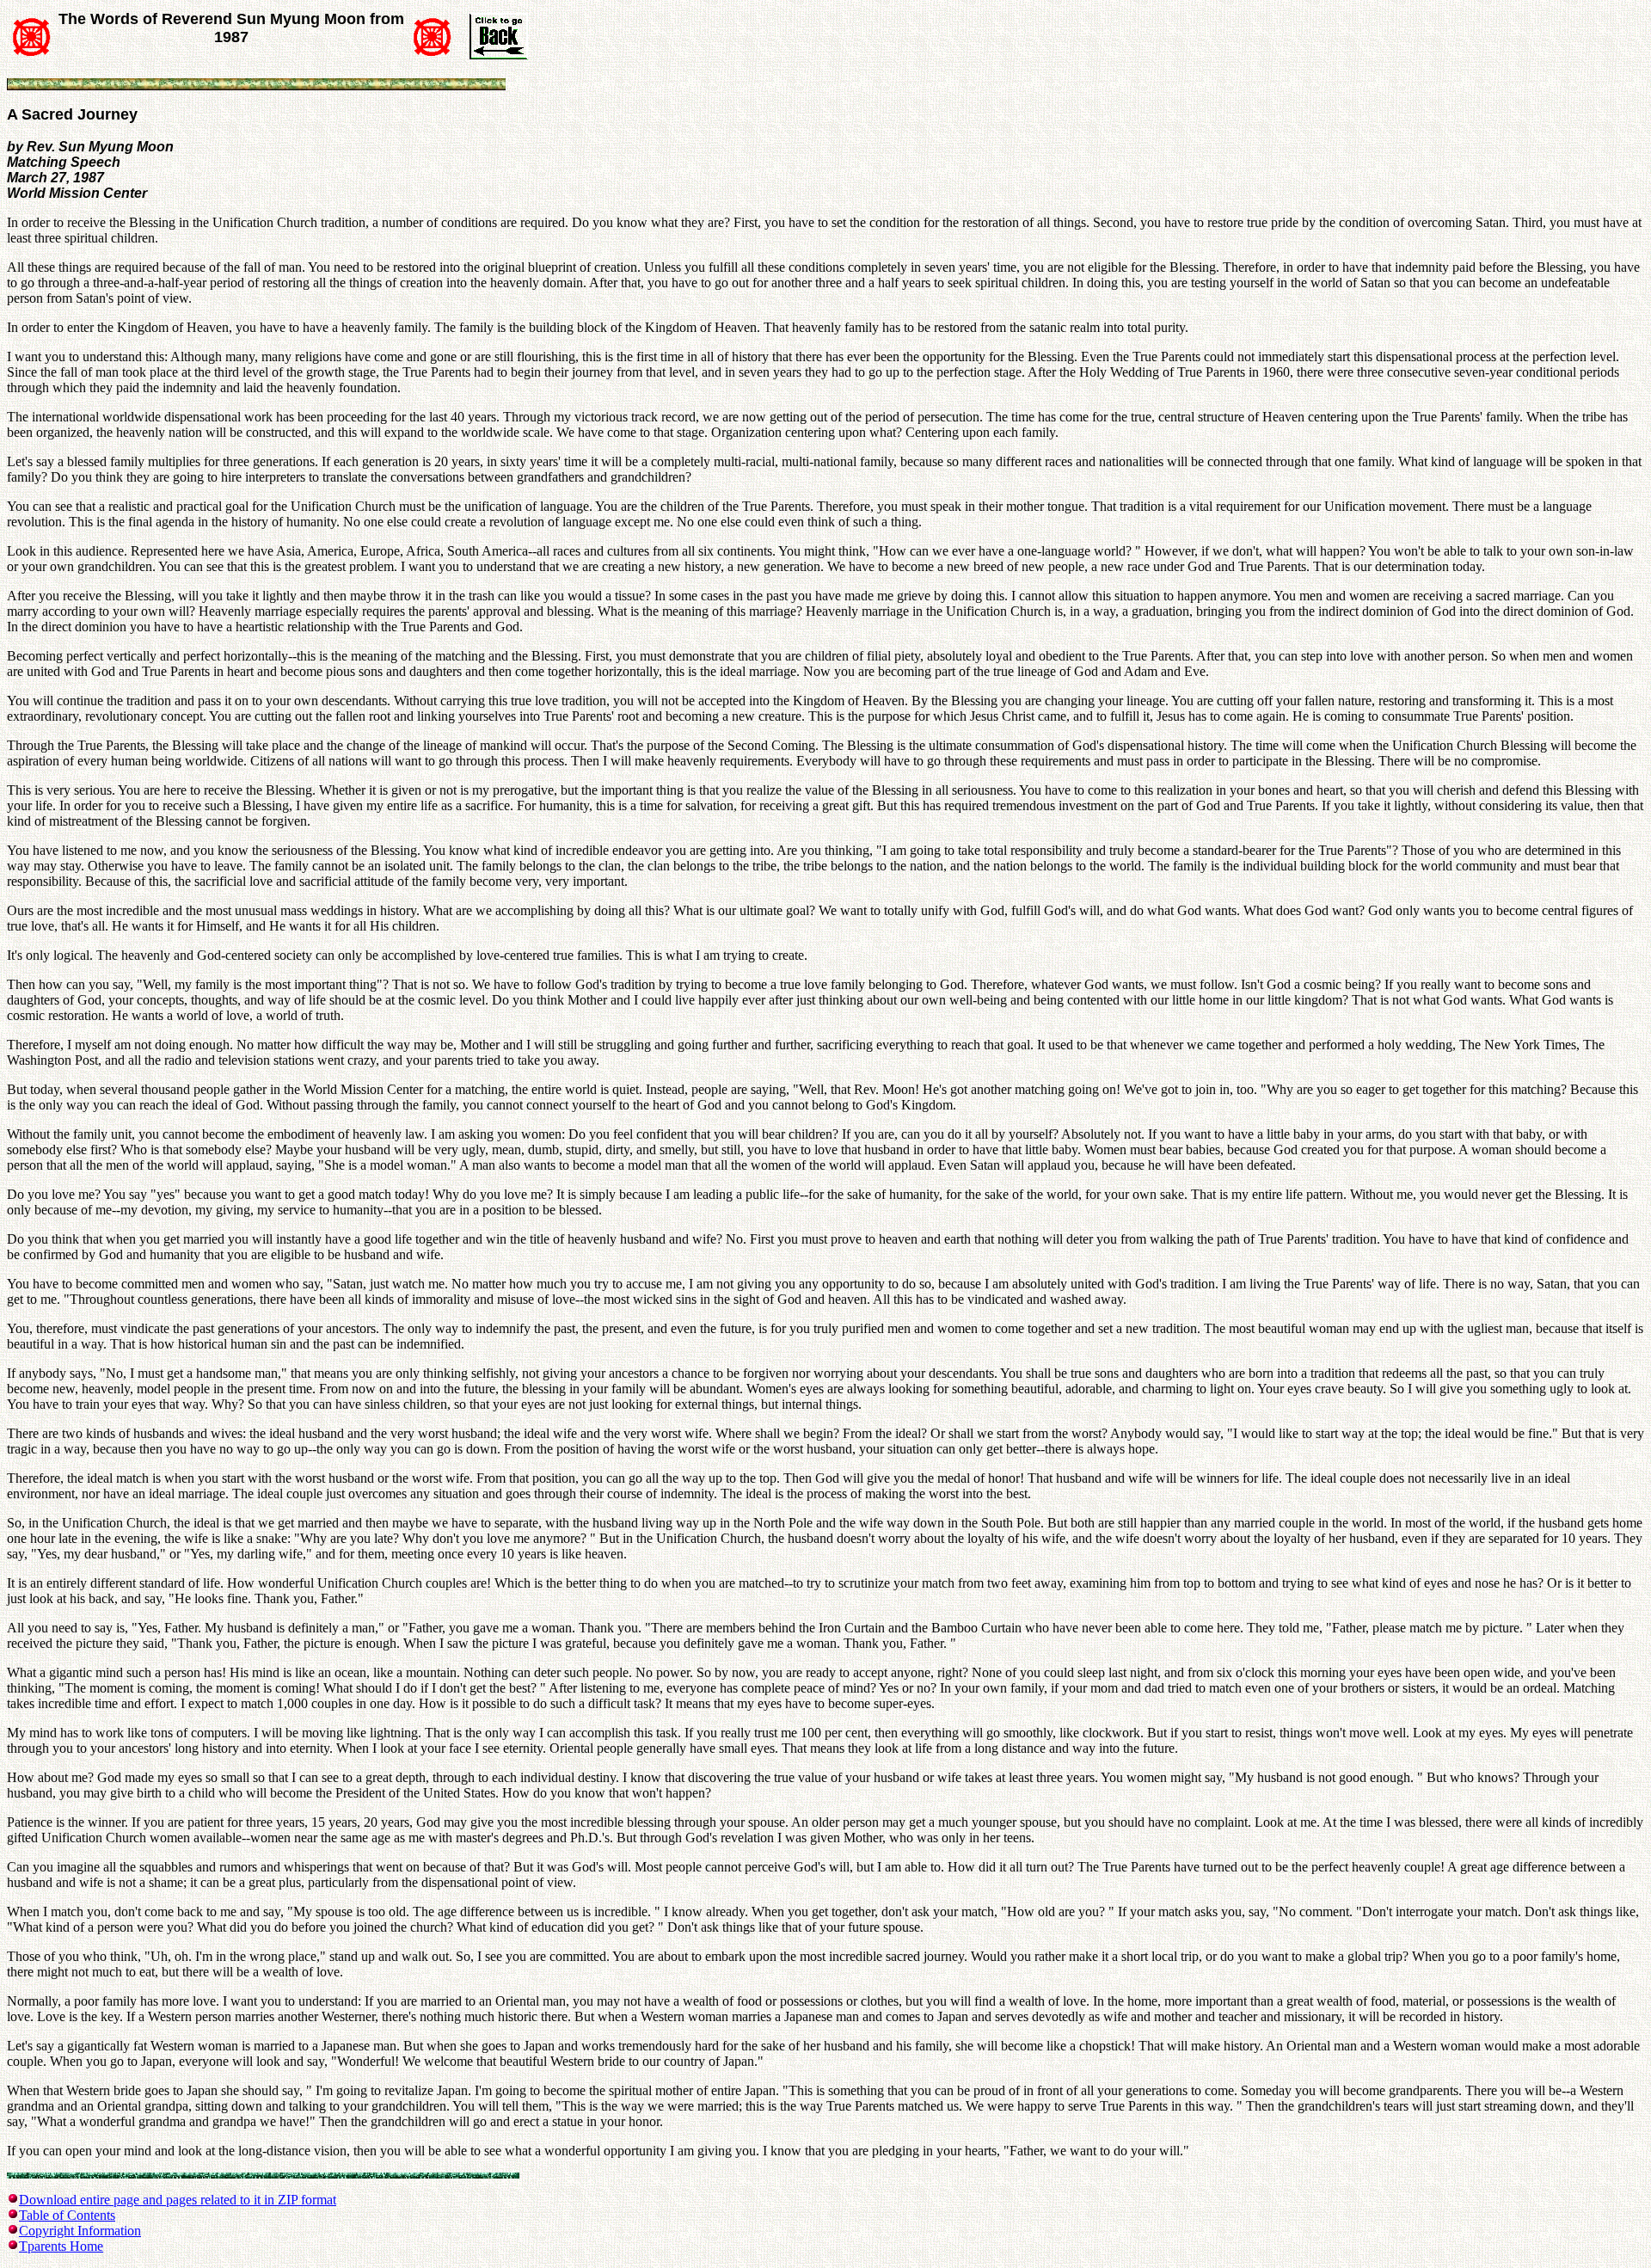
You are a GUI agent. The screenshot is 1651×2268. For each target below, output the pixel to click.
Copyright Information (80, 2231)
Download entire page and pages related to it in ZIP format (178, 2200)
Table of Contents (67, 2215)
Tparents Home (61, 2246)
